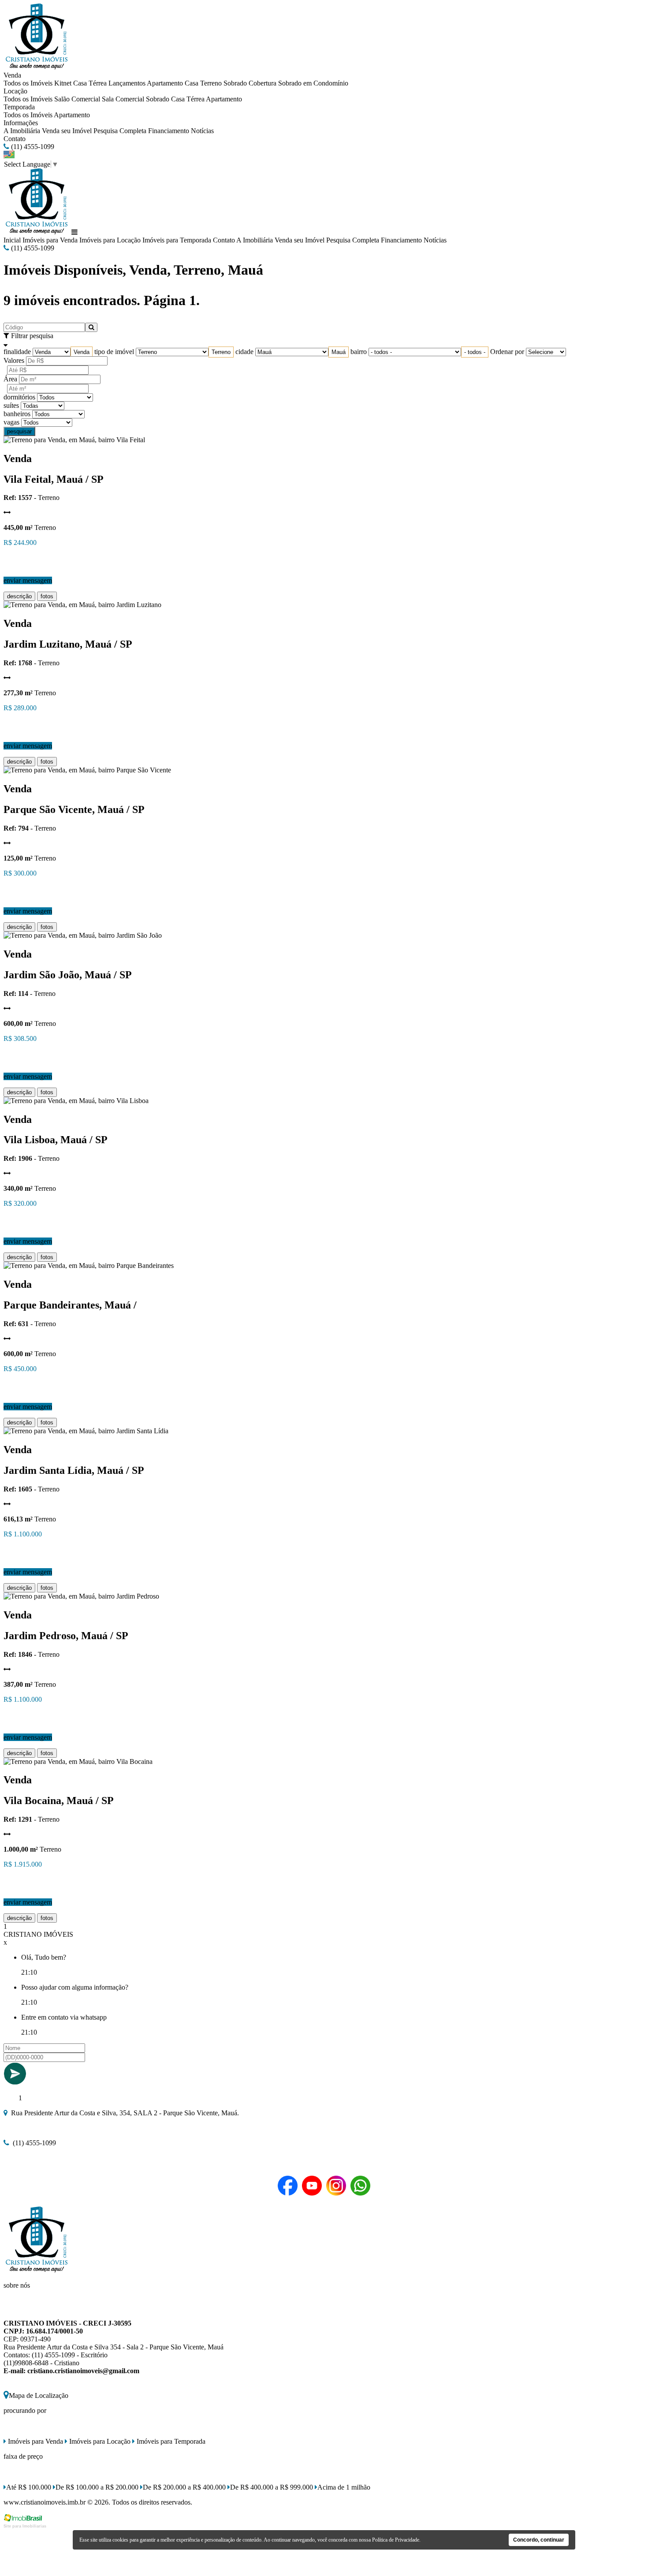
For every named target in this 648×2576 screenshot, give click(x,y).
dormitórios (19, 397)
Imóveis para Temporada (177, 240)
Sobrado (235, 83)
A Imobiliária (22, 131)
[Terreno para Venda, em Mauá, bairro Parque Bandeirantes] (89, 1266)
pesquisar (19, 431)
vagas (11, 422)
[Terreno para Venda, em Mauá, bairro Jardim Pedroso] (81, 1596)
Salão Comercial (77, 99)
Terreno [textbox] (221, 352)
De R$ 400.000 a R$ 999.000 (272, 2487)
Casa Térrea (90, 83)
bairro (359, 352)
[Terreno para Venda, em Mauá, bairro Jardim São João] (83, 935)
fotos (47, 596)
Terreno (211, 83)
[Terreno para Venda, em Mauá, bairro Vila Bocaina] (78, 1761)
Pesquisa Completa (120, 131)
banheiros (17, 414)
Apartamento (165, 83)
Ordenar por (507, 352)
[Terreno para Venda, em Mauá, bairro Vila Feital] (74, 440)
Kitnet (63, 83)
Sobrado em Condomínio (313, 83)
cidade (244, 352)
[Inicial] (37, 67)
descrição (19, 596)
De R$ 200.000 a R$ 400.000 (184, 2487)
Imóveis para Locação (110, 240)
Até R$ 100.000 (29, 2487)
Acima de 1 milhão (344, 2487)
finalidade (17, 352)
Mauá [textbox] (339, 352)
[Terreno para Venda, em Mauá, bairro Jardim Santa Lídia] (86, 1431)
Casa (192, 83)
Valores (14, 360)
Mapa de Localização (39, 2395)
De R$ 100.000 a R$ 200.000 (97, 2487)
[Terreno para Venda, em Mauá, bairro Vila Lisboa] (76, 1101)
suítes (11, 405)
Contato (15, 139)
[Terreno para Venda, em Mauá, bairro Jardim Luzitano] (82, 605)
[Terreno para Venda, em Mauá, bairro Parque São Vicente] (87, 770)
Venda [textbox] (82, 352)
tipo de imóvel (114, 352)
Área (10, 379)
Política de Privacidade (396, 2540)
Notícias (202, 131)
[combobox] (82, 352)
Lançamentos (127, 83)
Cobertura (263, 83)
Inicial (12, 240)
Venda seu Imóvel (67, 131)
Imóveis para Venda (50, 240)
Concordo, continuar (539, 2540)
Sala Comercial (123, 99)
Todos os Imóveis (28, 83)
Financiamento (169, 131)
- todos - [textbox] (475, 352)
